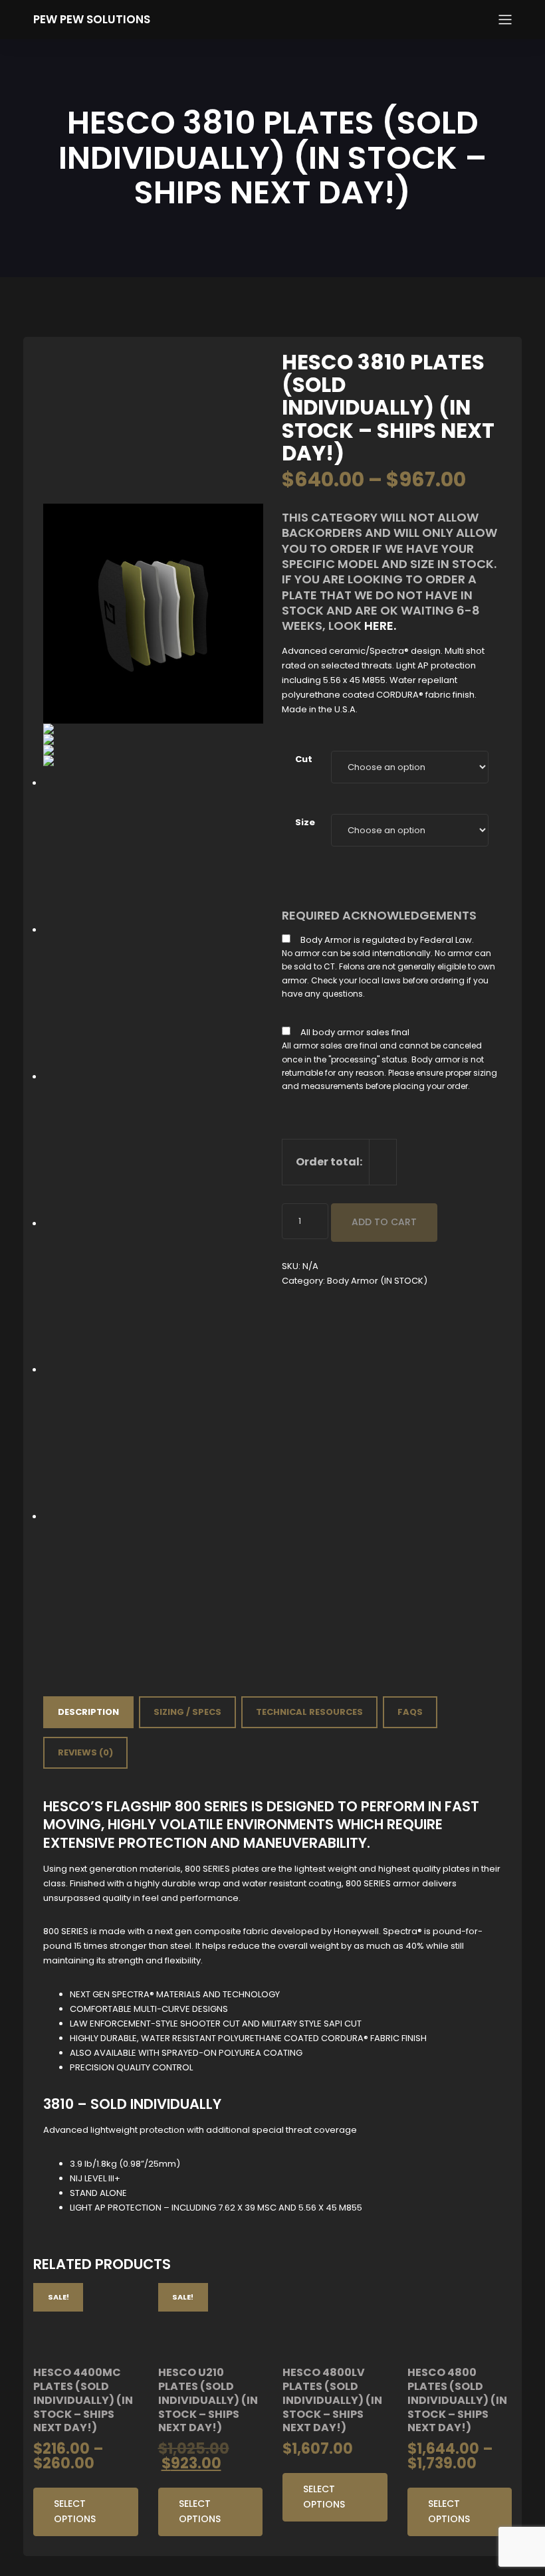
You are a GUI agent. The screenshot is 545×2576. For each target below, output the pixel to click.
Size (305, 822)
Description (88, 1712)
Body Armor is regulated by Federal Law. (387, 940)
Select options (75, 2512)
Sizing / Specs (187, 1712)
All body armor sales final (355, 1032)
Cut (304, 759)
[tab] (88, 1712)
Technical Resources (309, 1712)
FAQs (410, 1712)
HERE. (380, 626)
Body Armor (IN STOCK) (377, 1281)
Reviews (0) (85, 1752)
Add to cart (384, 1222)
